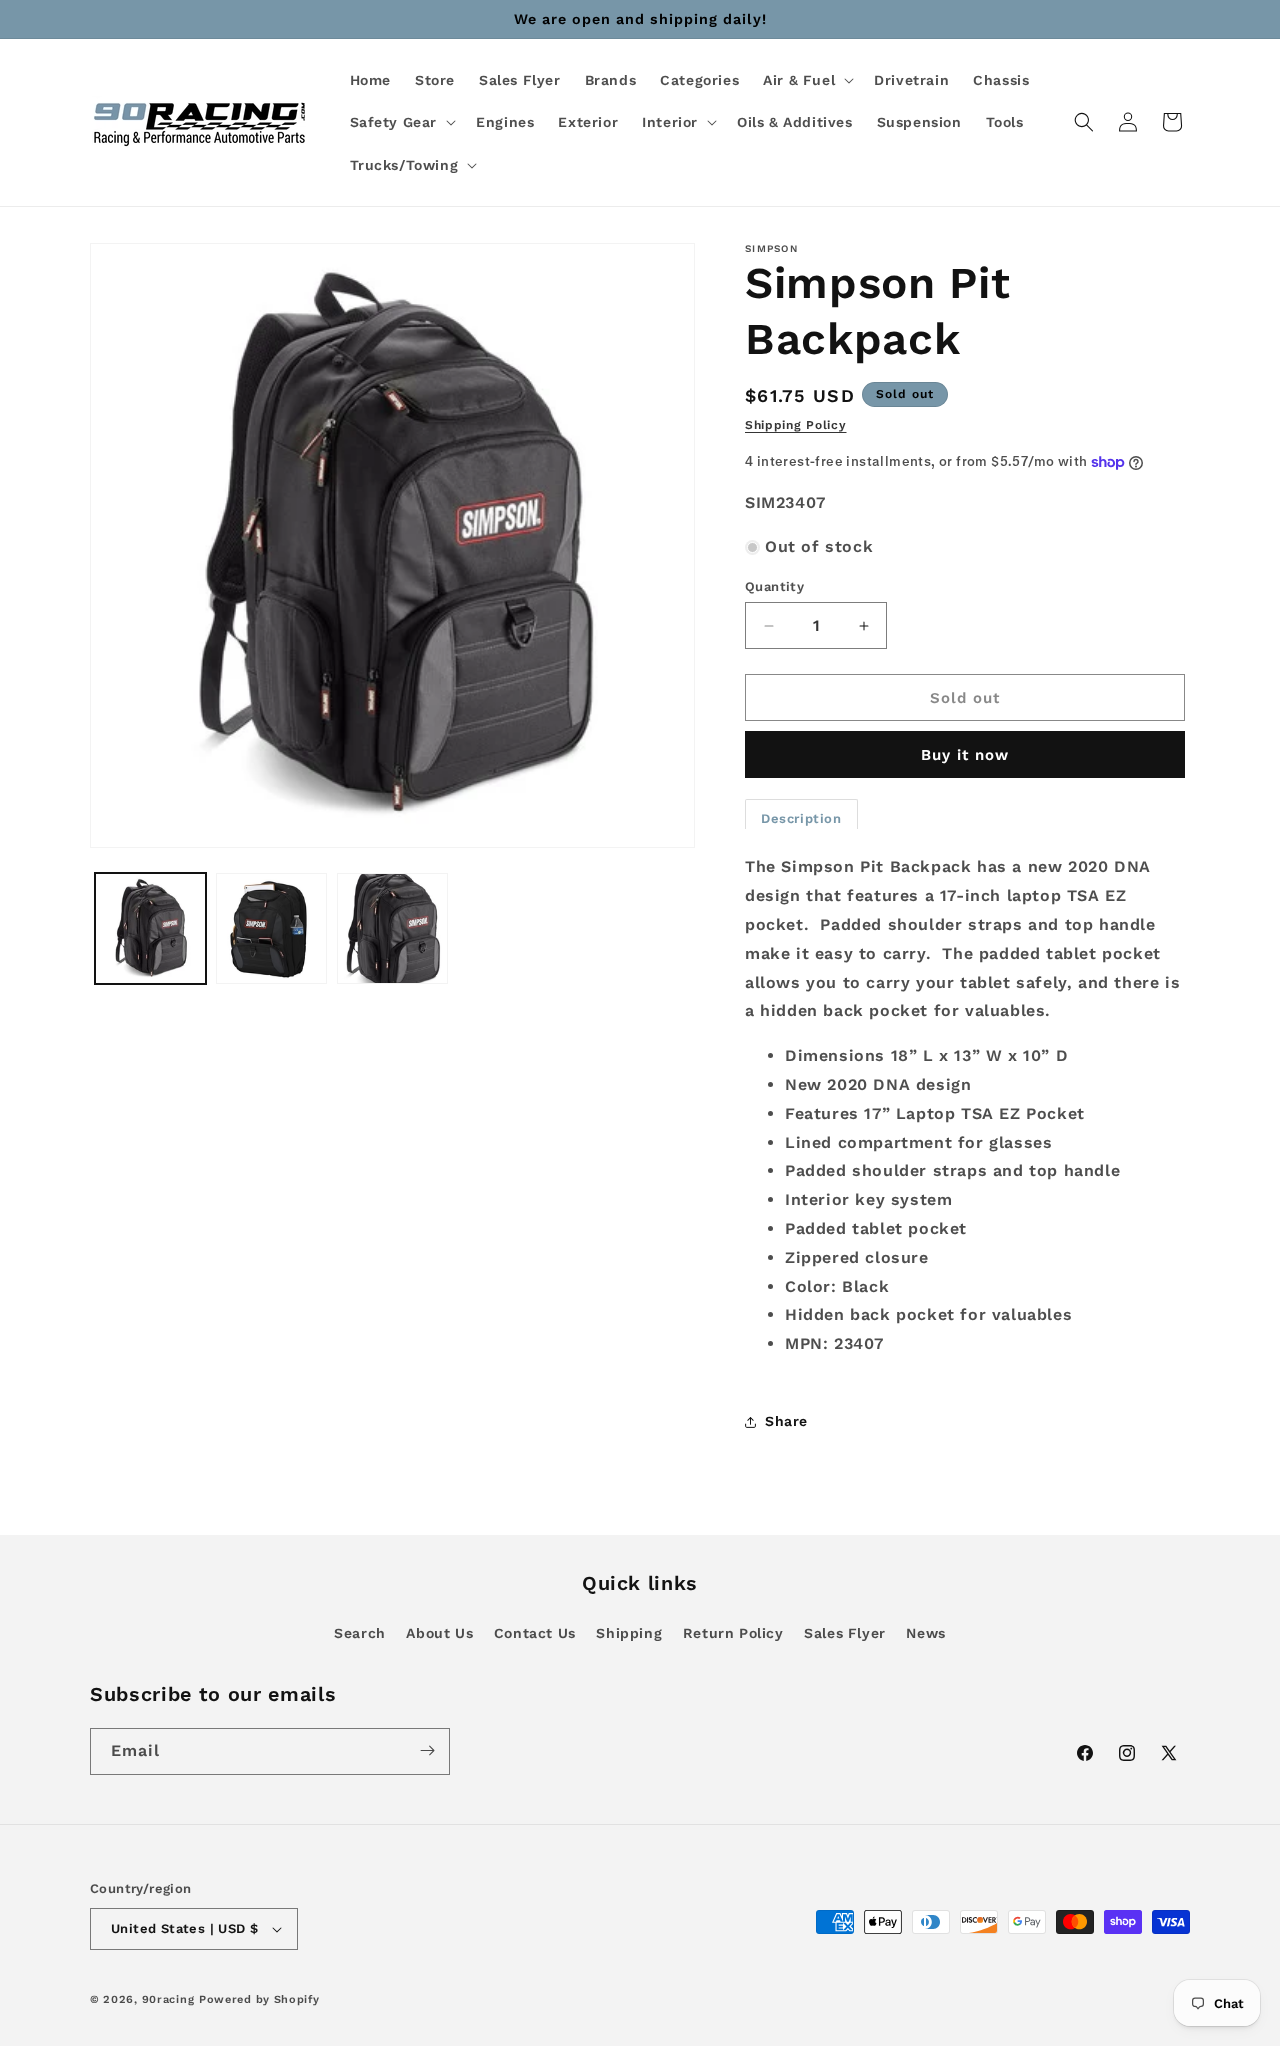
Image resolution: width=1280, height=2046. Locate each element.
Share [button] (786, 1421)
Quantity (774, 586)
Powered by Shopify (259, 1999)
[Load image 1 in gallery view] (150, 928)
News (925, 1633)
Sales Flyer (845, 1633)
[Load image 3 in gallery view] (392, 928)
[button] (806, 80)
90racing (168, 1999)
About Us (439, 1633)
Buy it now (965, 755)
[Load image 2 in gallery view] (271, 928)
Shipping (629, 1633)
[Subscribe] (427, 1750)
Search (360, 1633)
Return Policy (733, 1633)
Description (801, 818)
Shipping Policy (796, 425)
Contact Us (535, 1633)
